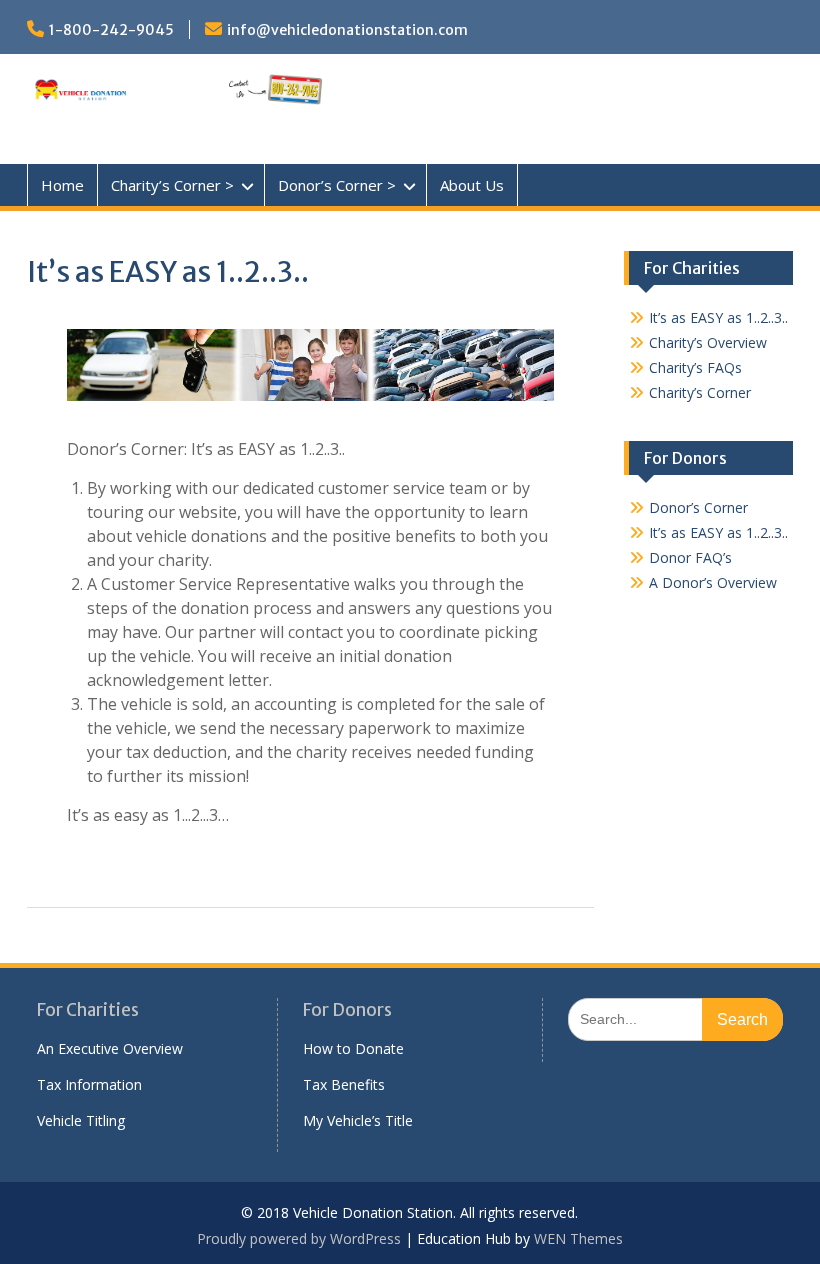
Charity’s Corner (700, 392)
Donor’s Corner (698, 507)
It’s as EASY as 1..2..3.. (718, 317)
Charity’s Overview (708, 342)
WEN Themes (578, 1238)
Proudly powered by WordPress (299, 1238)
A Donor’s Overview (713, 582)
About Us (472, 185)
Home (62, 185)
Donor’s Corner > (337, 185)
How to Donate (353, 1048)
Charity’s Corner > (172, 185)
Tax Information (89, 1084)
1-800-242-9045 (111, 30)
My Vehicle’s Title (358, 1120)
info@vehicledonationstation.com (347, 30)
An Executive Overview (110, 1048)
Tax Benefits (344, 1084)
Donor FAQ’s (690, 557)
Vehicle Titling (81, 1120)
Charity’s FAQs (695, 367)
